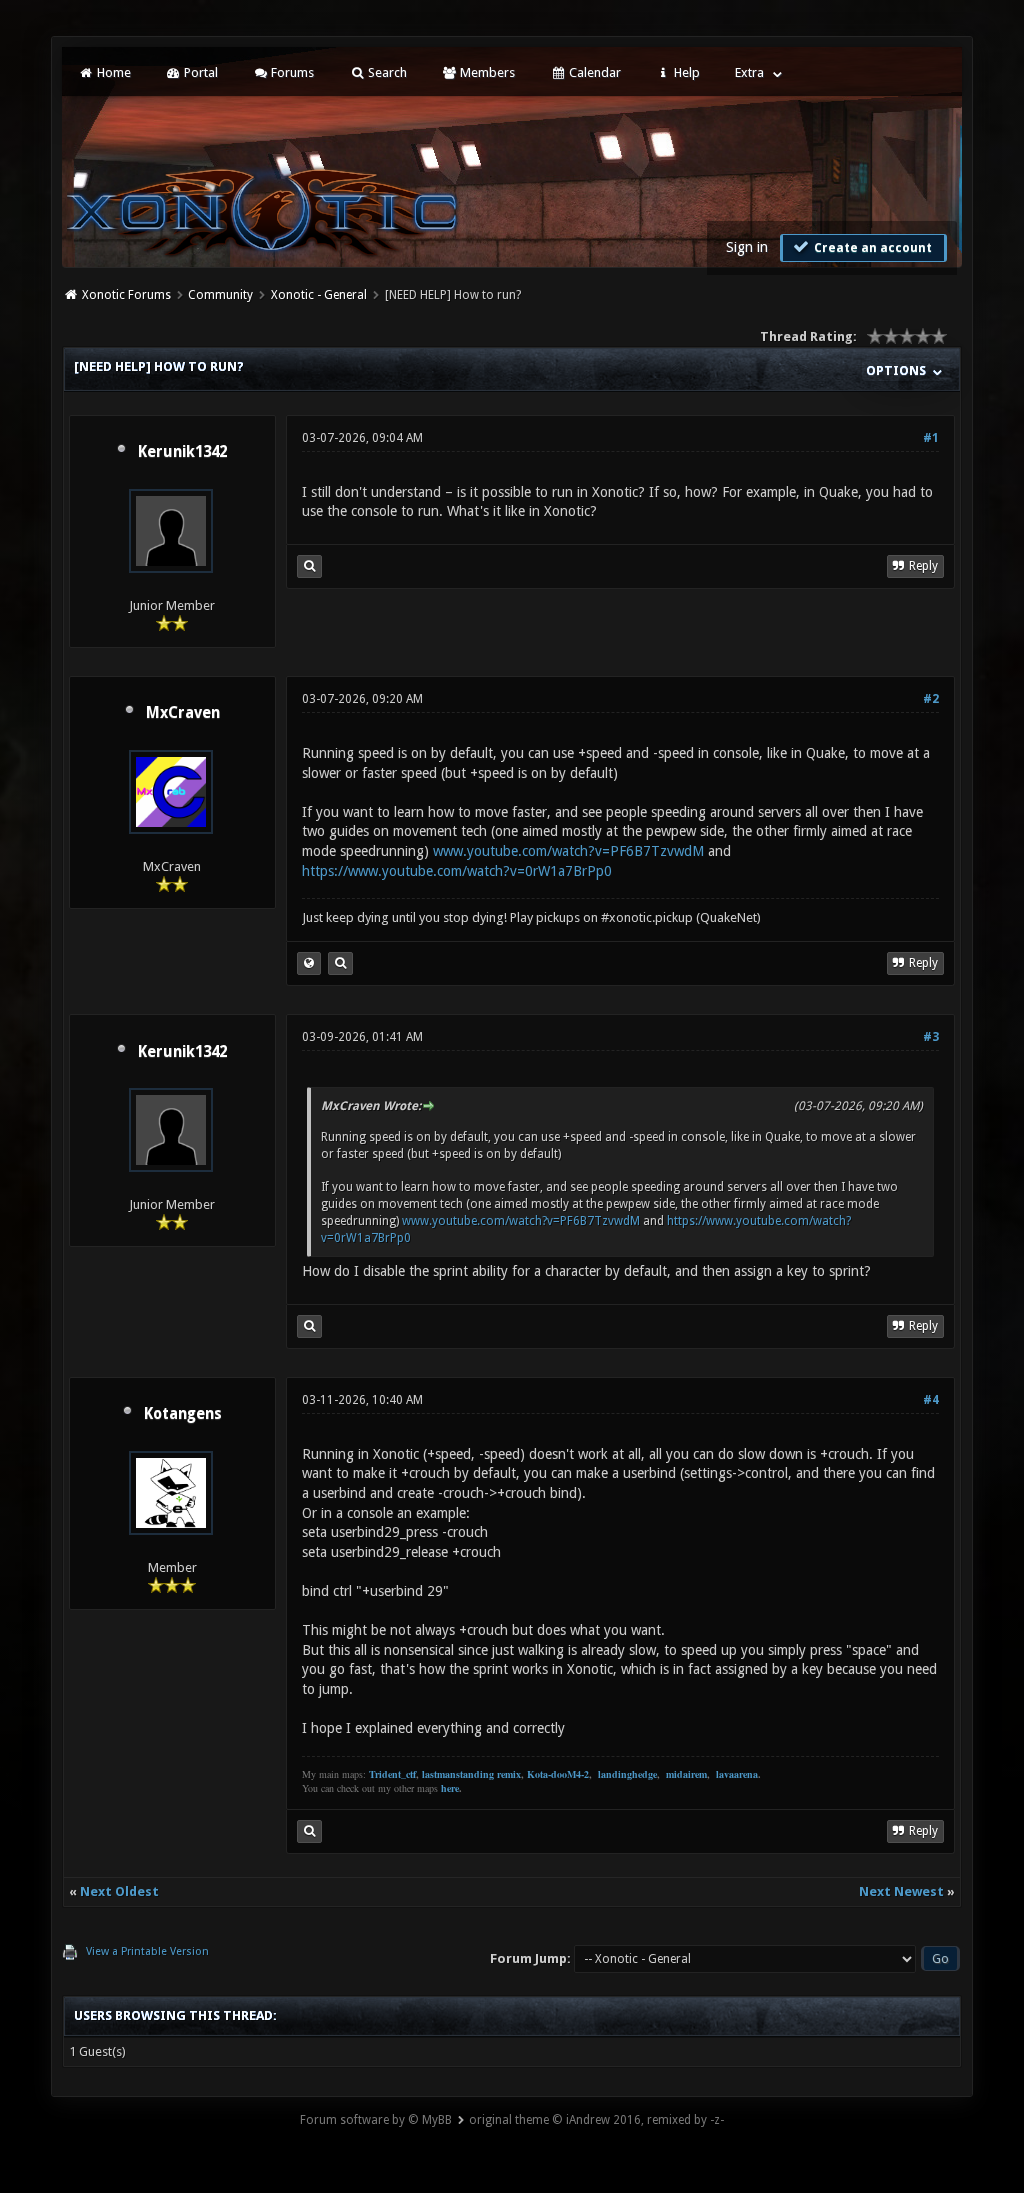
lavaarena (737, 1774)
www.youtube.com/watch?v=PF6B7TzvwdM (568, 851)
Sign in (747, 247)
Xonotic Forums (126, 295)
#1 (931, 438)
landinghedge (627, 1774)
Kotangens (183, 1414)
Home (112, 72)
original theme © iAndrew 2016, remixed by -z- (596, 2120)
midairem (686, 1774)
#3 (931, 1037)
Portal (199, 72)
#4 (931, 1400)
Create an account (871, 248)
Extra (749, 72)
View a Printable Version (147, 1951)
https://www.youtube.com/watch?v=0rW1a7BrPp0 (457, 871)
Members (486, 72)
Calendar (593, 72)
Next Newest (901, 1891)
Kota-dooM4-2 (558, 1774)
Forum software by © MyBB (376, 2120)
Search (386, 72)
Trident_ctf (392, 1774)
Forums (291, 72)
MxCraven (183, 713)
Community (220, 295)
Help (685, 72)
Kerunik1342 (182, 452)
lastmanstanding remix (471, 1774)
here (450, 1788)
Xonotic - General (319, 295)
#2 (931, 699)
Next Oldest (119, 1891)
